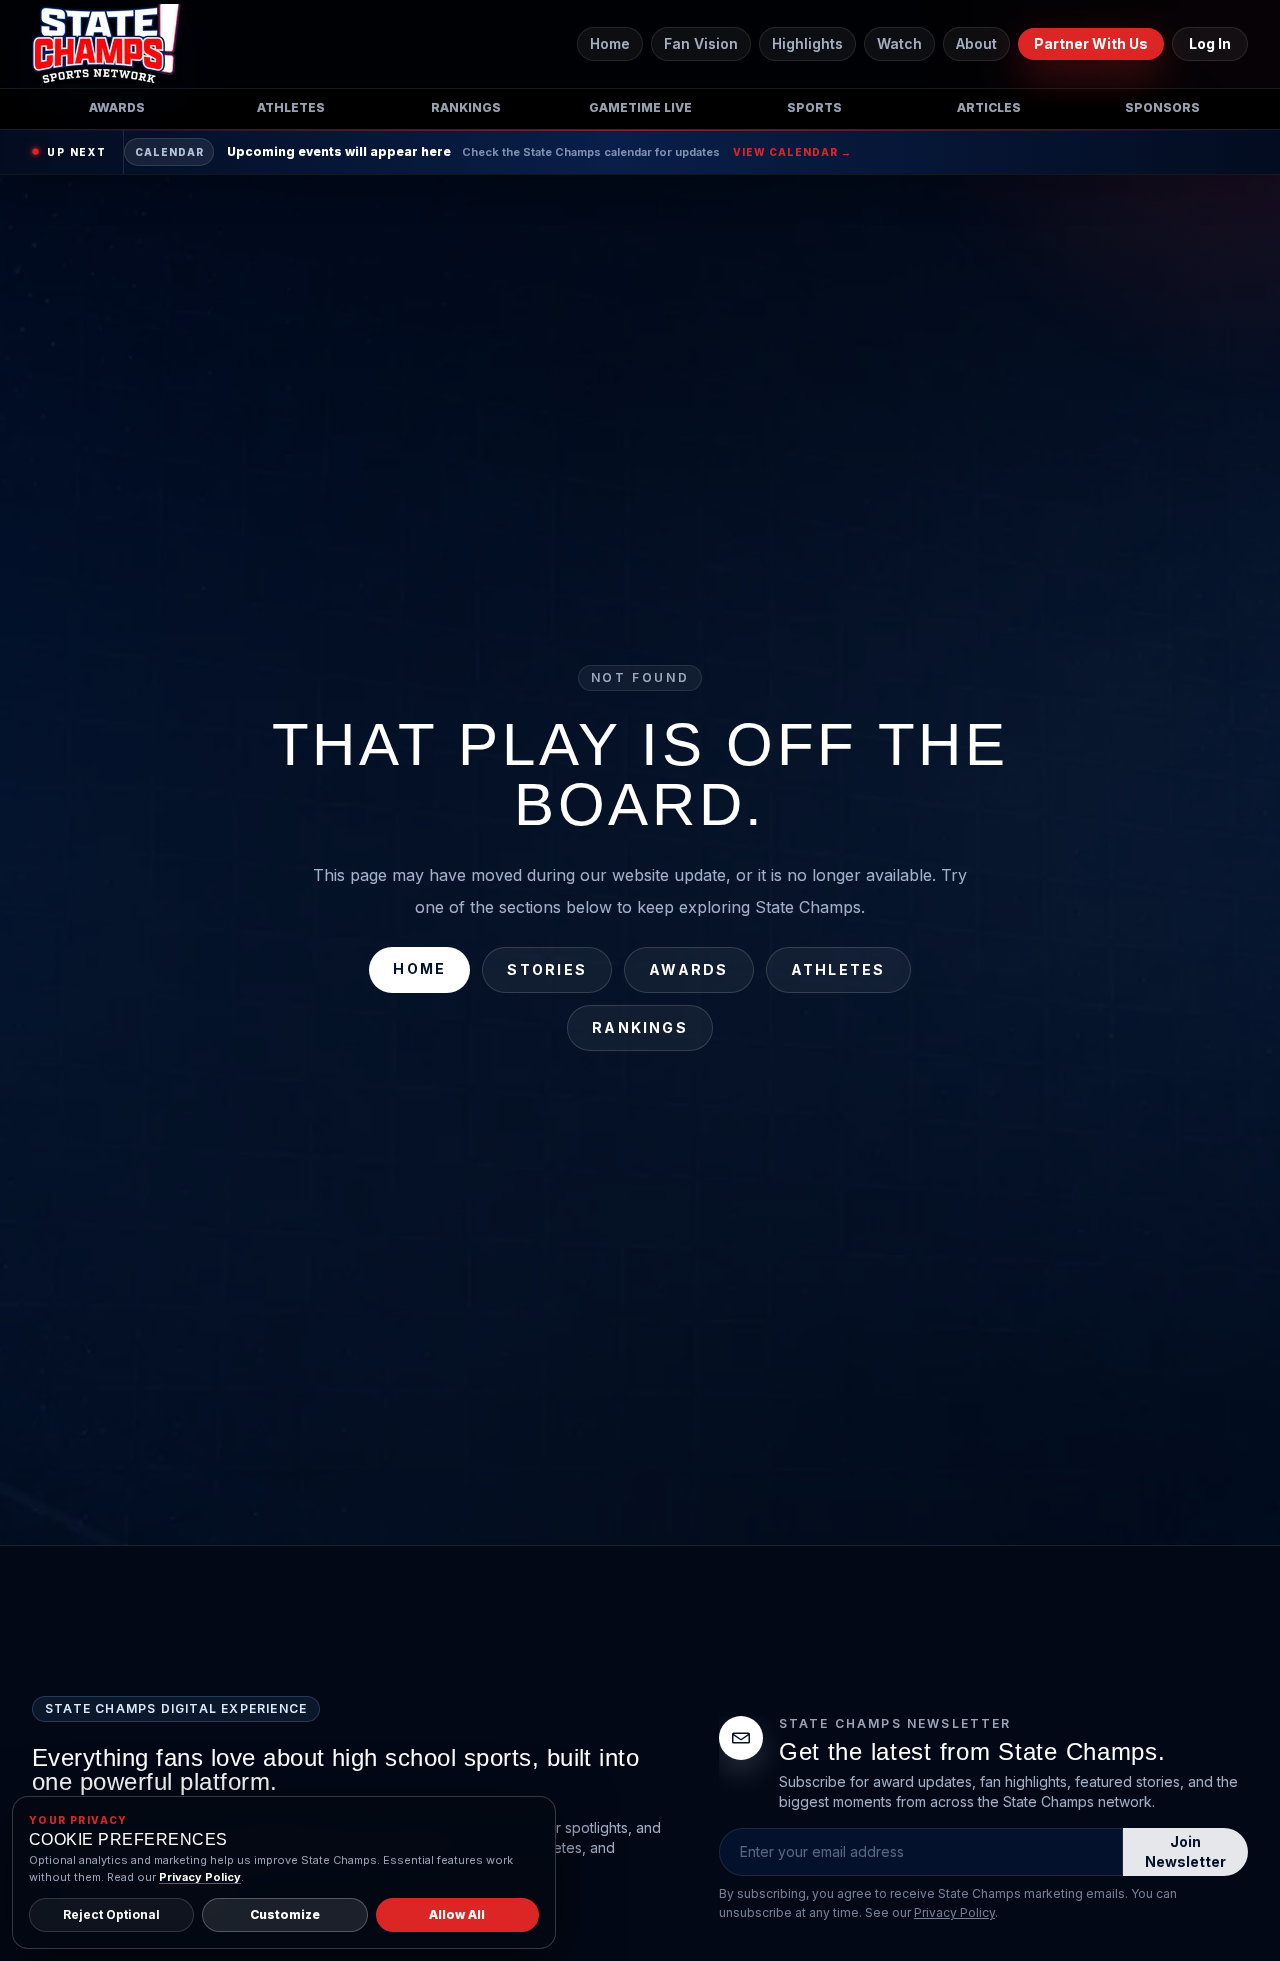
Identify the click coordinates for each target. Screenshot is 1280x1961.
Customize (285, 1914)
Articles (989, 107)
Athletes (291, 107)
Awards (117, 107)
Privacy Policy (954, 1912)
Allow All (457, 1914)
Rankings (466, 107)
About (976, 43)
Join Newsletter (1185, 1851)
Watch (899, 43)
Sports (814, 107)
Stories (547, 969)
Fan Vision (701, 43)
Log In (1210, 43)
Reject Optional (111, 1914)
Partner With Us (1091, 43)
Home (610, 43)
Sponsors (1162, 107)
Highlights (807, 43)
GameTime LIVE (640, 107)
